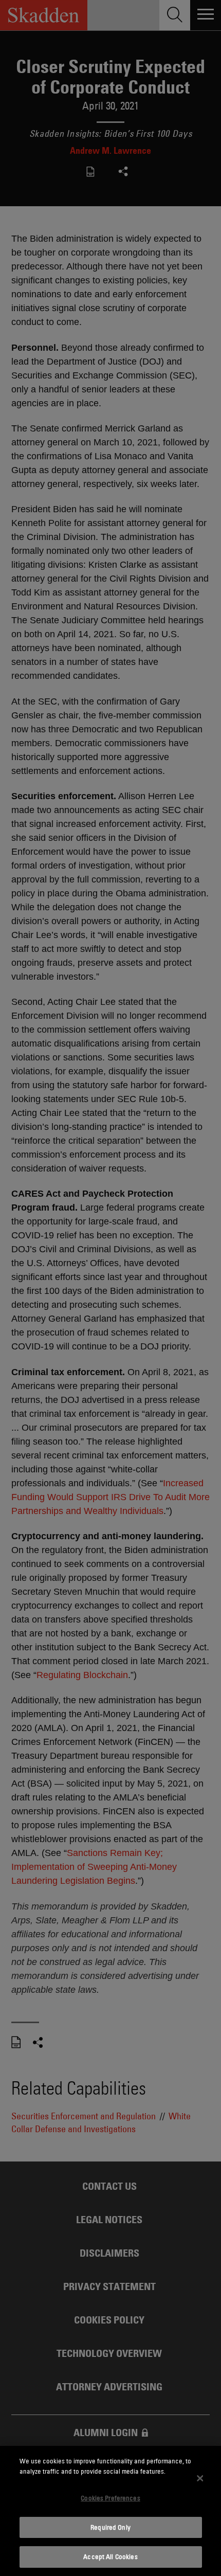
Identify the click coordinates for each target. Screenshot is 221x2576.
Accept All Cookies (110, 2556)
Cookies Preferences (110, 2498)
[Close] (200, 2478)
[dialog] (110, 2511)
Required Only (110, 2527)
